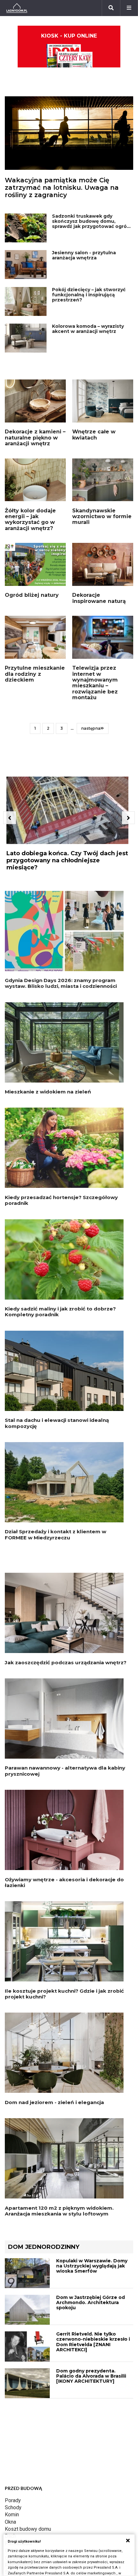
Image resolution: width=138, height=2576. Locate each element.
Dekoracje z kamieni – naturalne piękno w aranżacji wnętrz (35, 438)
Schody (13, 2507)
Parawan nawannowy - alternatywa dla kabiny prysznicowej (65, 1771)
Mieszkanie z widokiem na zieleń (48, 1092)
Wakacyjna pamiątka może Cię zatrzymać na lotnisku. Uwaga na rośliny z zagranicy (62, 187)
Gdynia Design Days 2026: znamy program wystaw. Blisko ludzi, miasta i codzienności (61, 983)
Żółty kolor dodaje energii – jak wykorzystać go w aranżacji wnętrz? (30, 519)
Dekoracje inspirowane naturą (99, 598)
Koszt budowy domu (28, 2529)
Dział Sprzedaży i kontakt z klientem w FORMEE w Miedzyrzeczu (56, 1534)
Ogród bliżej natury (32, 595)
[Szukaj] (111, 8)
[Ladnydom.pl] (17, 8)
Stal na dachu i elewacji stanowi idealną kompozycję (57, 1423)
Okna (10, 2522)
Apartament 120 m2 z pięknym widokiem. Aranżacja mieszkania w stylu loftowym (59, 2211)
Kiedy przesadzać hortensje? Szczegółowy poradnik (61, 1200)
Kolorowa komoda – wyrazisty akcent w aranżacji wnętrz (88, 329)
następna (91, 728)
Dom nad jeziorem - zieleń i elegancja (54, 2102)
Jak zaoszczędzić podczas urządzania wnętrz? (66, 1662)
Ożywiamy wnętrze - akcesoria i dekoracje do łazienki (64, 1882)
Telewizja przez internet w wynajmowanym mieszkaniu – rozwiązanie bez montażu (95, 683)
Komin (12, 2515)
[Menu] (129, 8)
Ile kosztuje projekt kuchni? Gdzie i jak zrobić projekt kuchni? (64, 1994)
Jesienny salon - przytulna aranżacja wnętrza (84, 255)
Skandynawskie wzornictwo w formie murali (102, 517)
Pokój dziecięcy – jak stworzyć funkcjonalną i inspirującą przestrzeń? (89, 295)
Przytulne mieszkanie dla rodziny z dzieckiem (35, 674)
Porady (13, 2500)
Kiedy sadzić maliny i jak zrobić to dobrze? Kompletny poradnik (60, 1312)
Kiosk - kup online (69, 36)
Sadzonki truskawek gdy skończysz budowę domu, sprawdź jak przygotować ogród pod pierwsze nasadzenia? (91, 224)
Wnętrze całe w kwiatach (94, 435)
